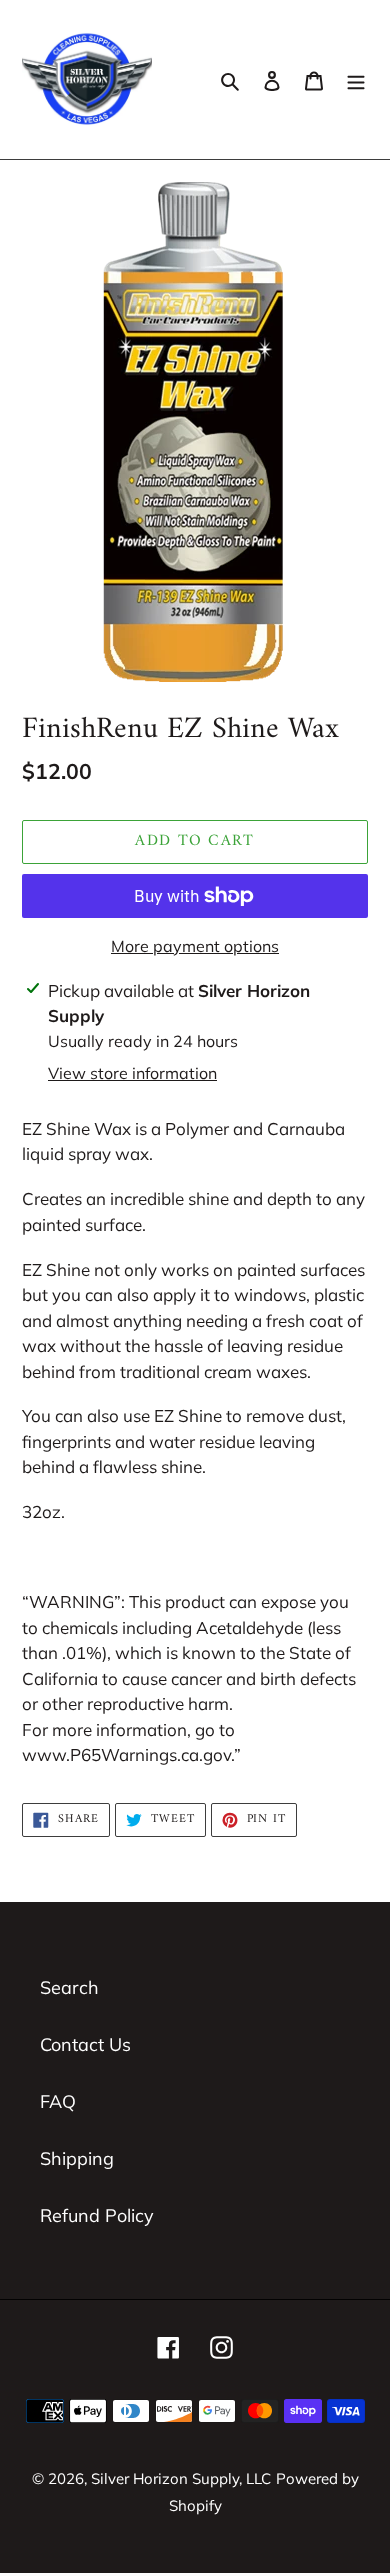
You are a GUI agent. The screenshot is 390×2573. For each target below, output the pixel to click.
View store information (132, 1073)
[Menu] (356, 79)
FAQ (58, 2101)
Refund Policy (97, 2215)
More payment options (195, 946)
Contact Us (85, 2044)
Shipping (77, 2158)
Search (69, 1987)
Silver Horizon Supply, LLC (181, 2478)
